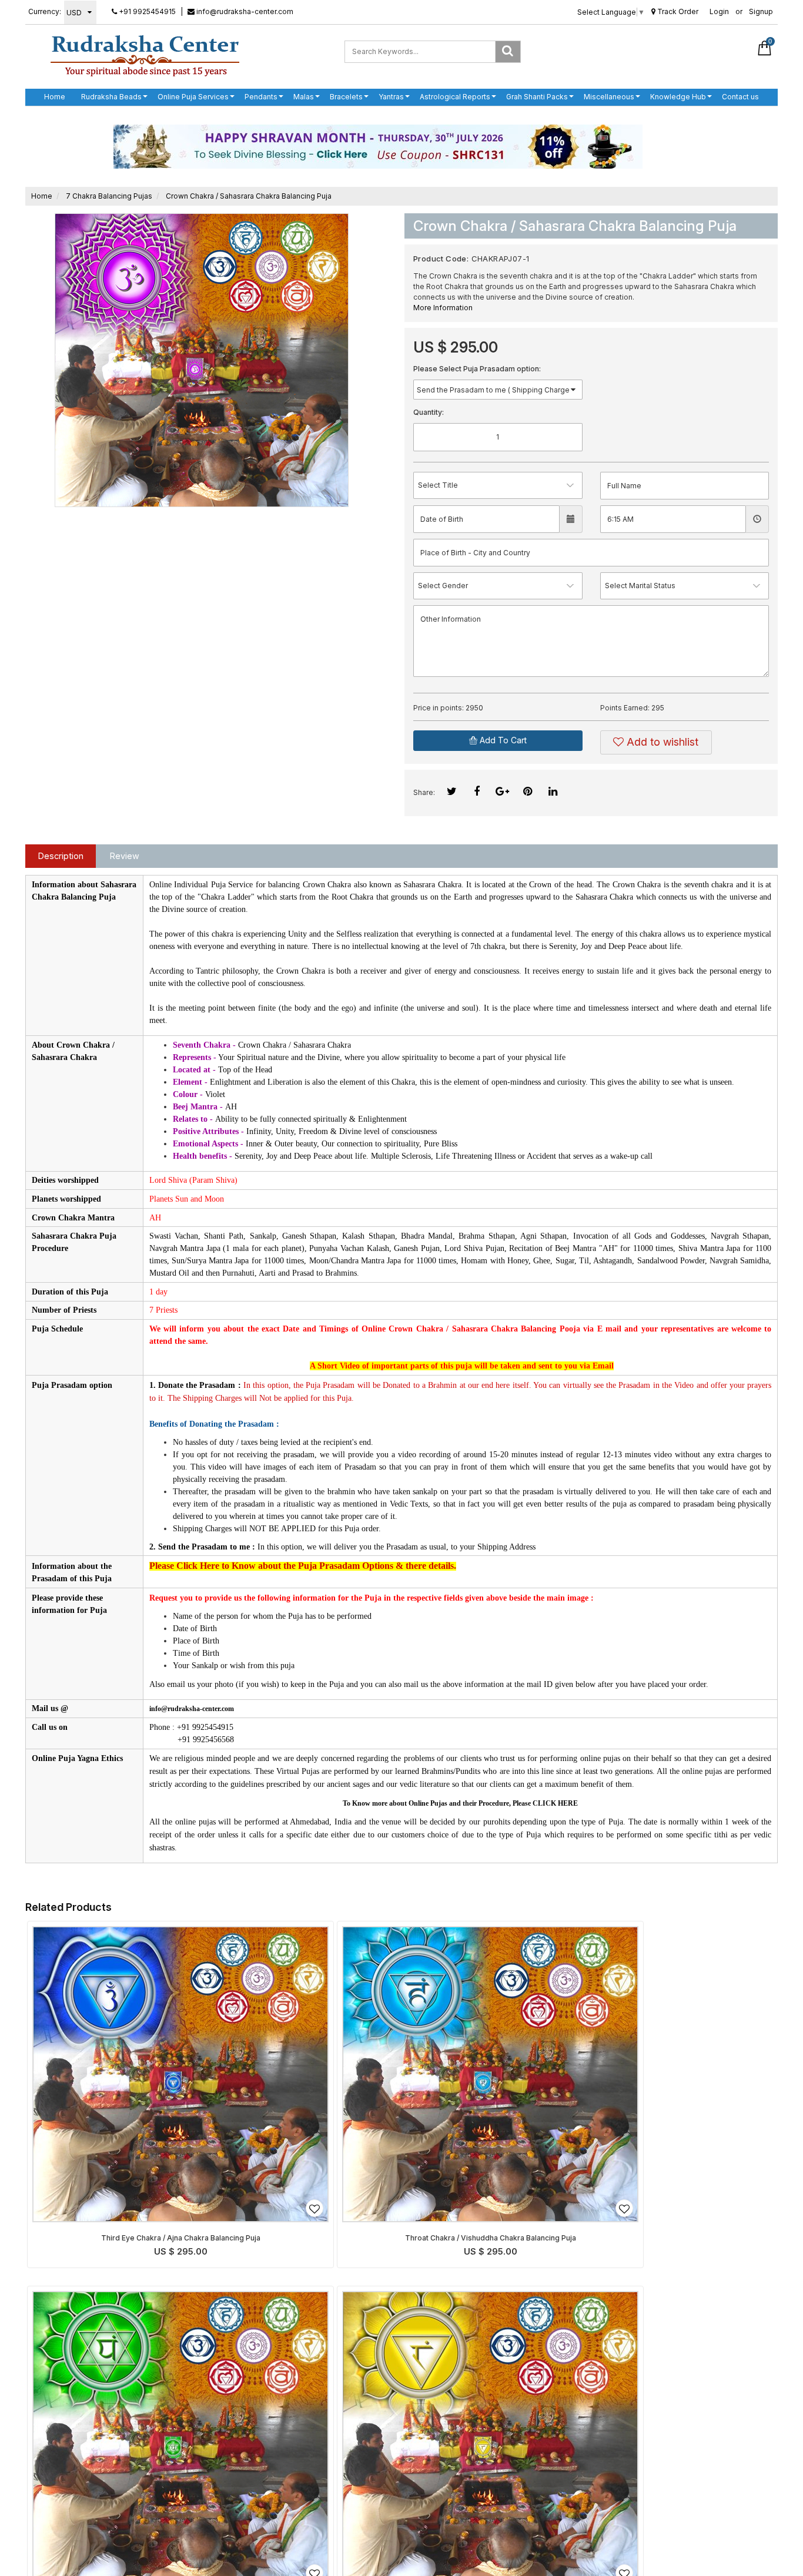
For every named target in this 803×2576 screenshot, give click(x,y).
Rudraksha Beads (111, 97)
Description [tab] (61, 856)
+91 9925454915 (146, 11)
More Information (443, 308)
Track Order (677, 11)
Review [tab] (125, 856)
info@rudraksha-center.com (244, 11)
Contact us (740, 97)
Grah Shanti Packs (537, 97)
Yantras (391, 97)
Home (55, 97)
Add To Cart (502, 740)
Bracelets (346, 97)
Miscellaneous (609, 97)
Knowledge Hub (678, 97)
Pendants (261, 97)
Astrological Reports (455, 97)
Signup (761, 11)
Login (719, 11)
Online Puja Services (193, 97)
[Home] (145, 55)
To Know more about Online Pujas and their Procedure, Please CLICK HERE (460, 1803)
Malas (304, 97)
